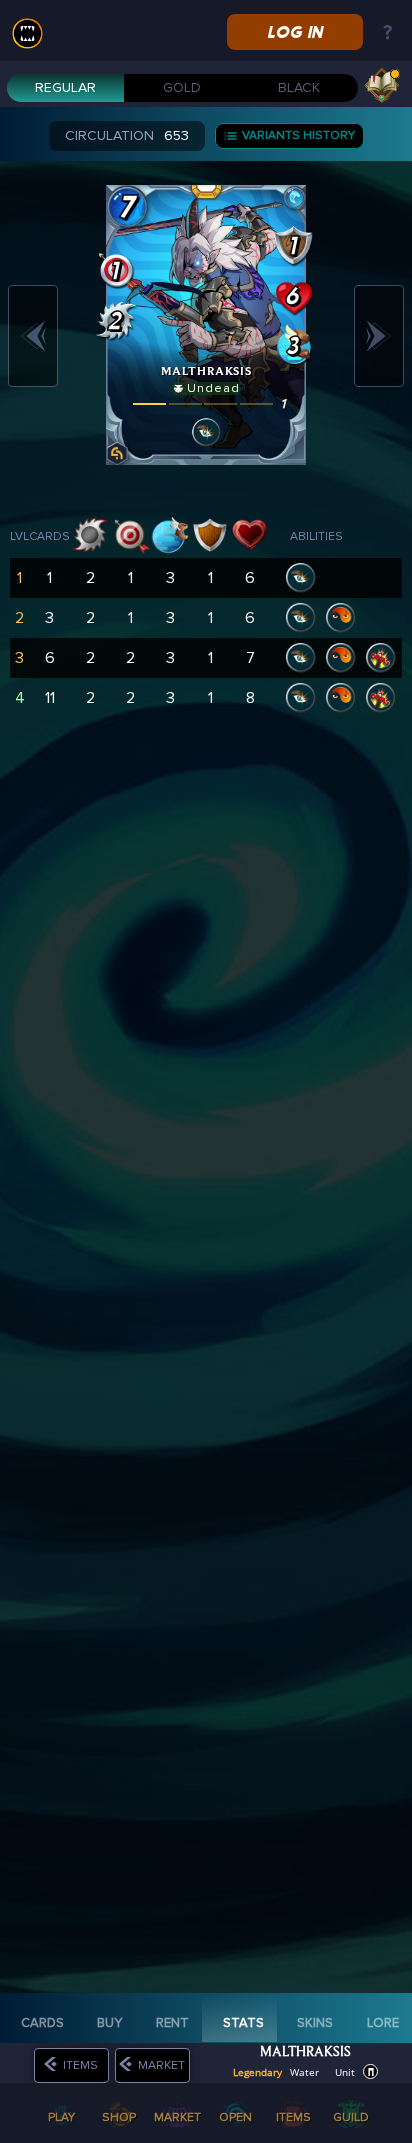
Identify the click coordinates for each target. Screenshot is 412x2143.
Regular (65, 88)
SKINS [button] (315, 2023)
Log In (294, 32)
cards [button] (42, 2023)
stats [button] (243, 2023)
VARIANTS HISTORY (303, 135)
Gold (182, 88)
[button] (370, 2071)
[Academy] (382, 85)
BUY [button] (109, 2023)
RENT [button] (172, 2023)
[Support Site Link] (387, 33)
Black (299, 88)
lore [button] (383, 2023)
